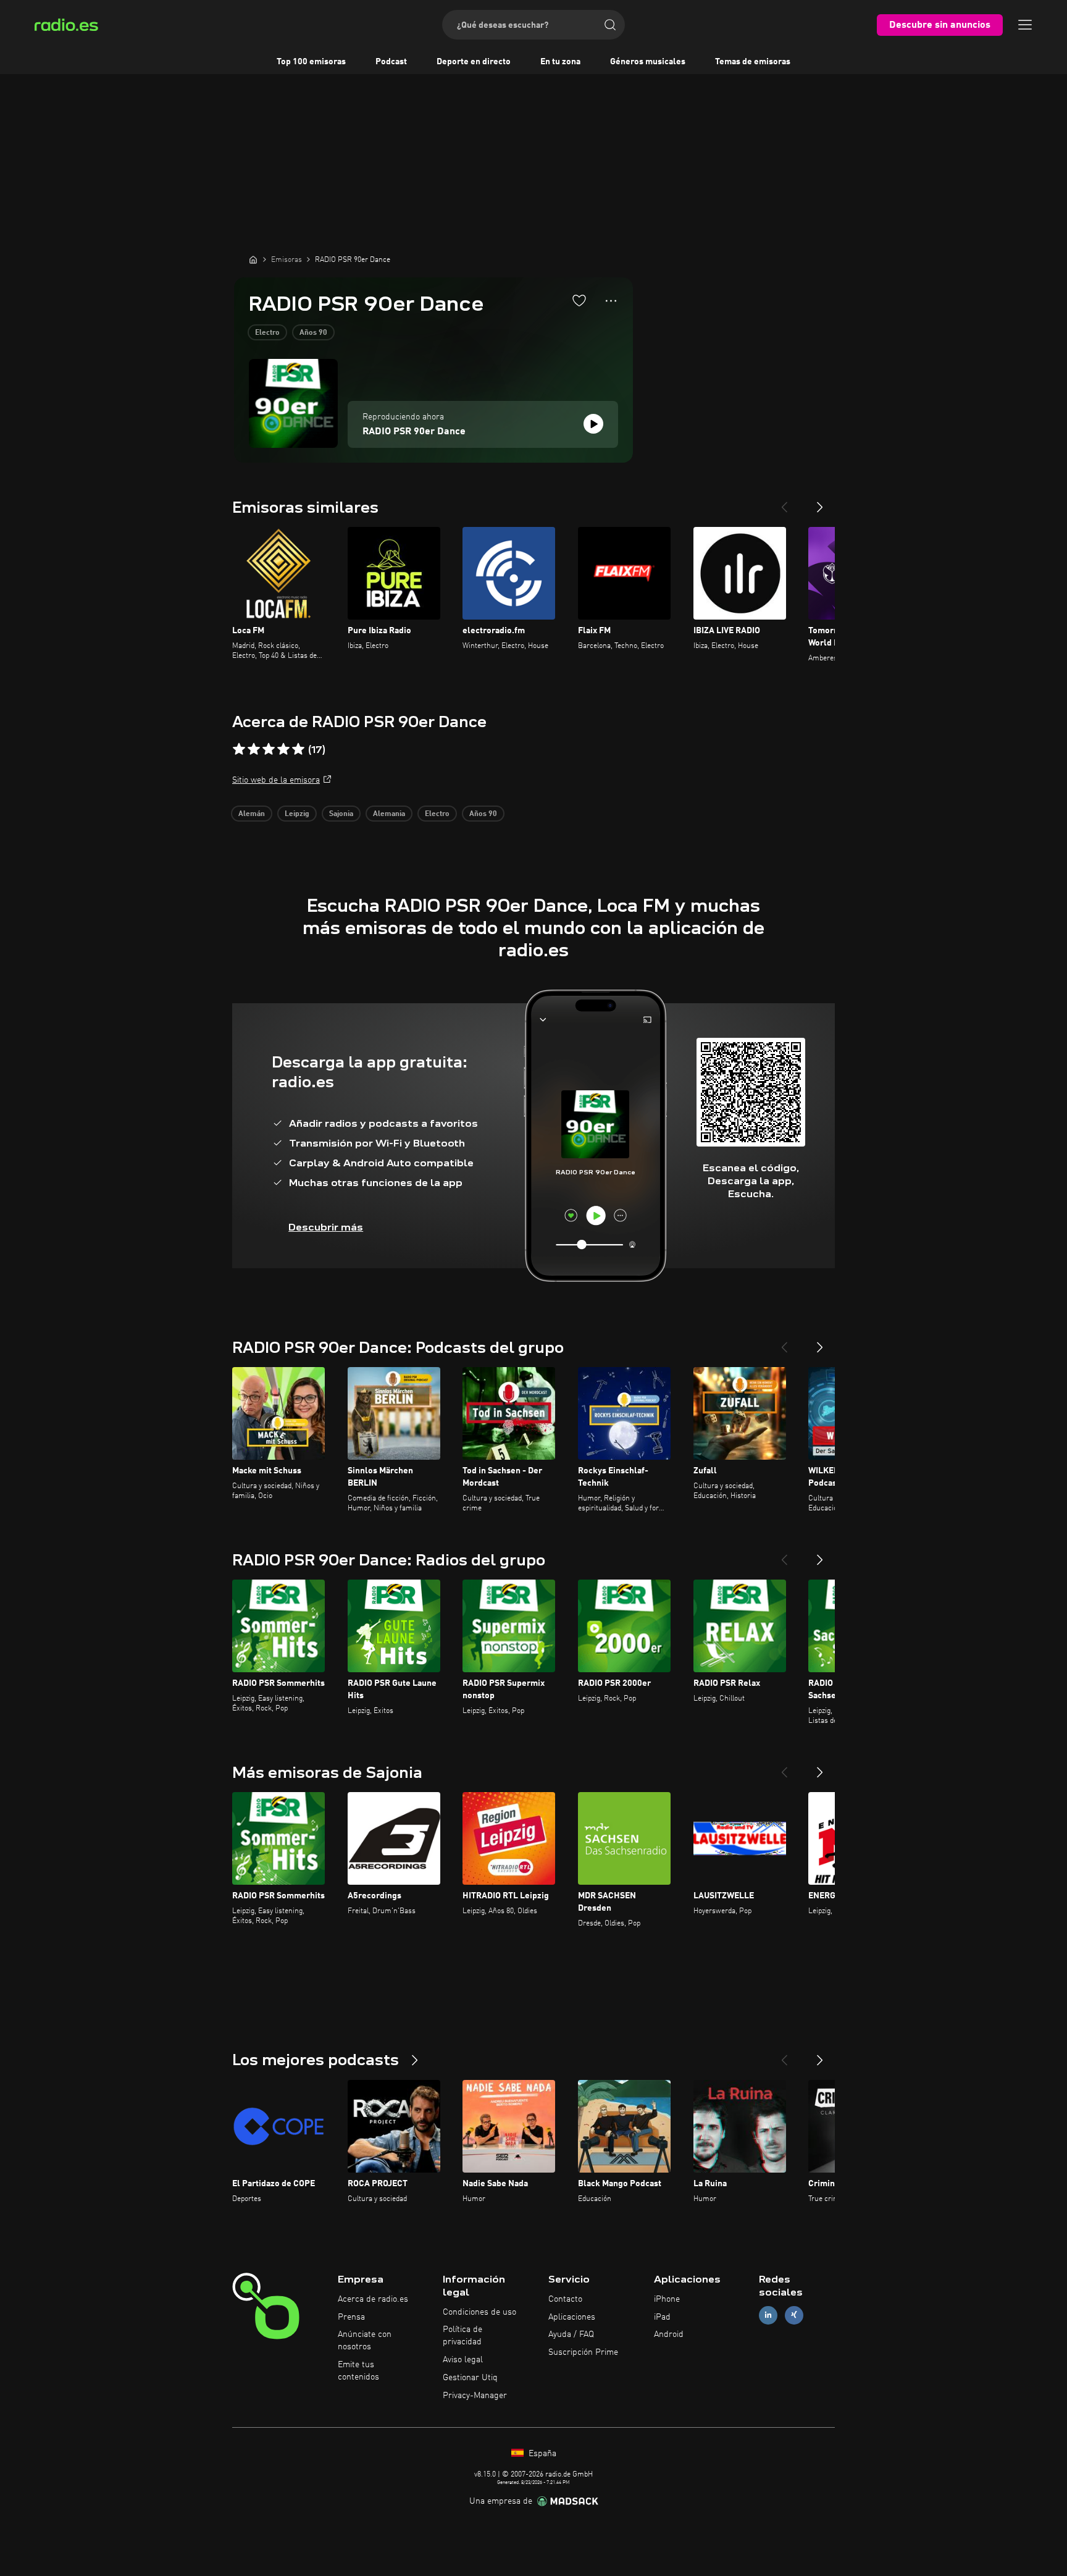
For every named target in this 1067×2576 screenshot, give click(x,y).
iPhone (667, 2299)
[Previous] (784, 502)
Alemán (252, 814)
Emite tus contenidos (358, 2371)
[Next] (820, 502)
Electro (267, 333)
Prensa (351, 2317)
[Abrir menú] (1025, 25)
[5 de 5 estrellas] (298, 749)
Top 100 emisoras (311, 62)
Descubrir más (326, 1227)
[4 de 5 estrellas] (283, 749)
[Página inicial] (253, 259)
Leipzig (297, 814)
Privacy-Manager (475, 2396)
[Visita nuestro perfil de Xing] (794, 2315)
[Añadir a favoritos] (579, 300)
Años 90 (313, 333)
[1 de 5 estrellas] (239, 749)
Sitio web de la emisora (276, 780)
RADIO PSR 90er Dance (414, 432)
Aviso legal (463, 2360)
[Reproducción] (593, 424)
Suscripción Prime (583, 2352)
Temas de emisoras (753, 62)
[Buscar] (610, 25)
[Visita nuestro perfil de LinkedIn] (768, 2315)
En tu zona (560, 62)
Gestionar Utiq (470, 2378)
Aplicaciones (572, 2317)
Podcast (391, 62)
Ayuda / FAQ (571, 2334)
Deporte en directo (474, 62)
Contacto (565, 2299)
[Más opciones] (611, 301)
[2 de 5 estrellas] (254, 749)
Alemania (389, 814)
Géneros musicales (648, 62)
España (541, 2454)
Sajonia (341, 814)
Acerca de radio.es (373, 2299)
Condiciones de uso (479, 2312)
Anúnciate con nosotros (365, 2341)
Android (669, 2334)
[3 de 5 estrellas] (269, 749)
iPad (662, 2317)
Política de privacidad (462, 2336)
